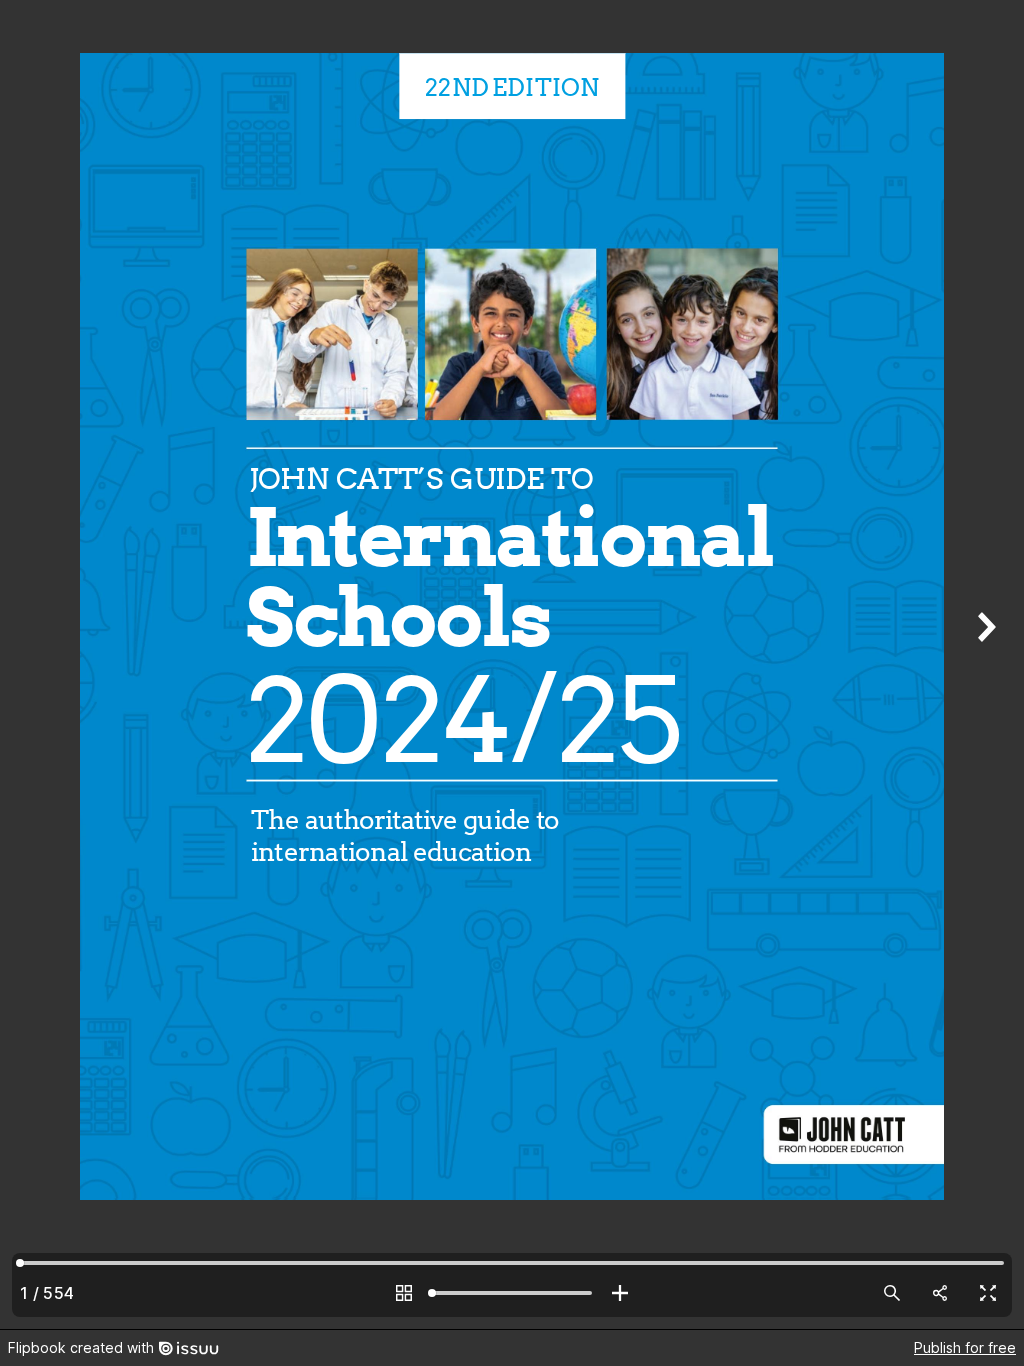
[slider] (512, 1293)
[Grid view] (404, 1293)
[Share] (940, 1293)
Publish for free (965, 1347)
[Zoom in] (620, 1293)
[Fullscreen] (988, 1293)
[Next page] (984, 664)
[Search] (892, 1293)
